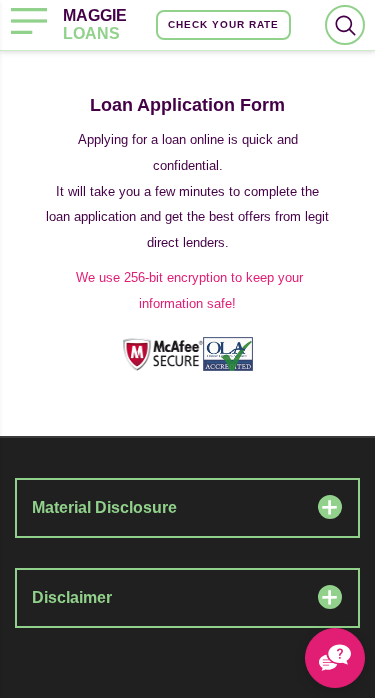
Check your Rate (223, 24)
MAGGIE (95, 24)
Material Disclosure (104, 507)
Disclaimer (72, 597)
